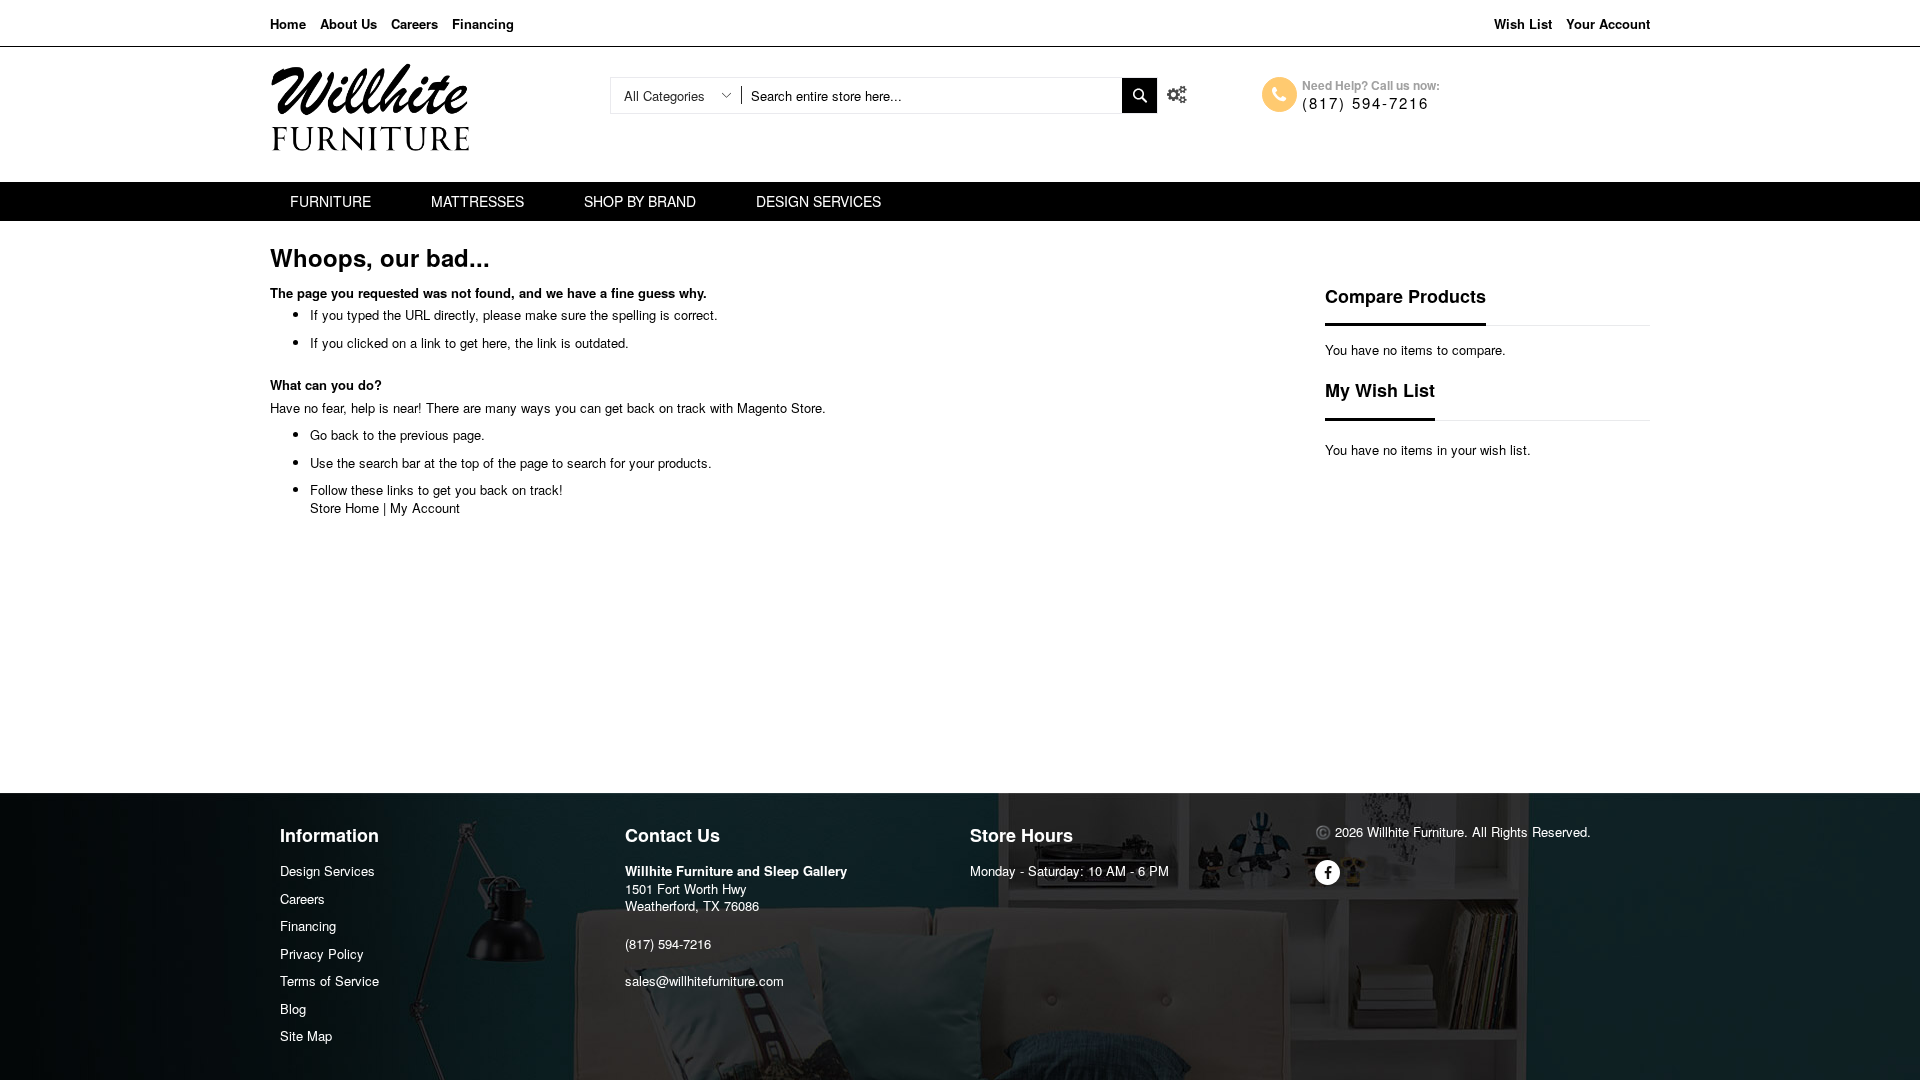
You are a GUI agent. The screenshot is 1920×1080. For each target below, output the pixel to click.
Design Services (327, 870)
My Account (425, 507)
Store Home (344, 507)
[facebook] (1327, 872)
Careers (414, 23)
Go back (334, 434)
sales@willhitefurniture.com (704, 980)
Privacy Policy (322, 953)
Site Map (306, 1035)
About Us (348, 23)
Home (288, 23)
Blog (293, 1008)
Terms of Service (329, 980)
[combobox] (931, 95)
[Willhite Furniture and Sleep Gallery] (370, 107)
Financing (483, 23)
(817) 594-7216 (1365, 102)
